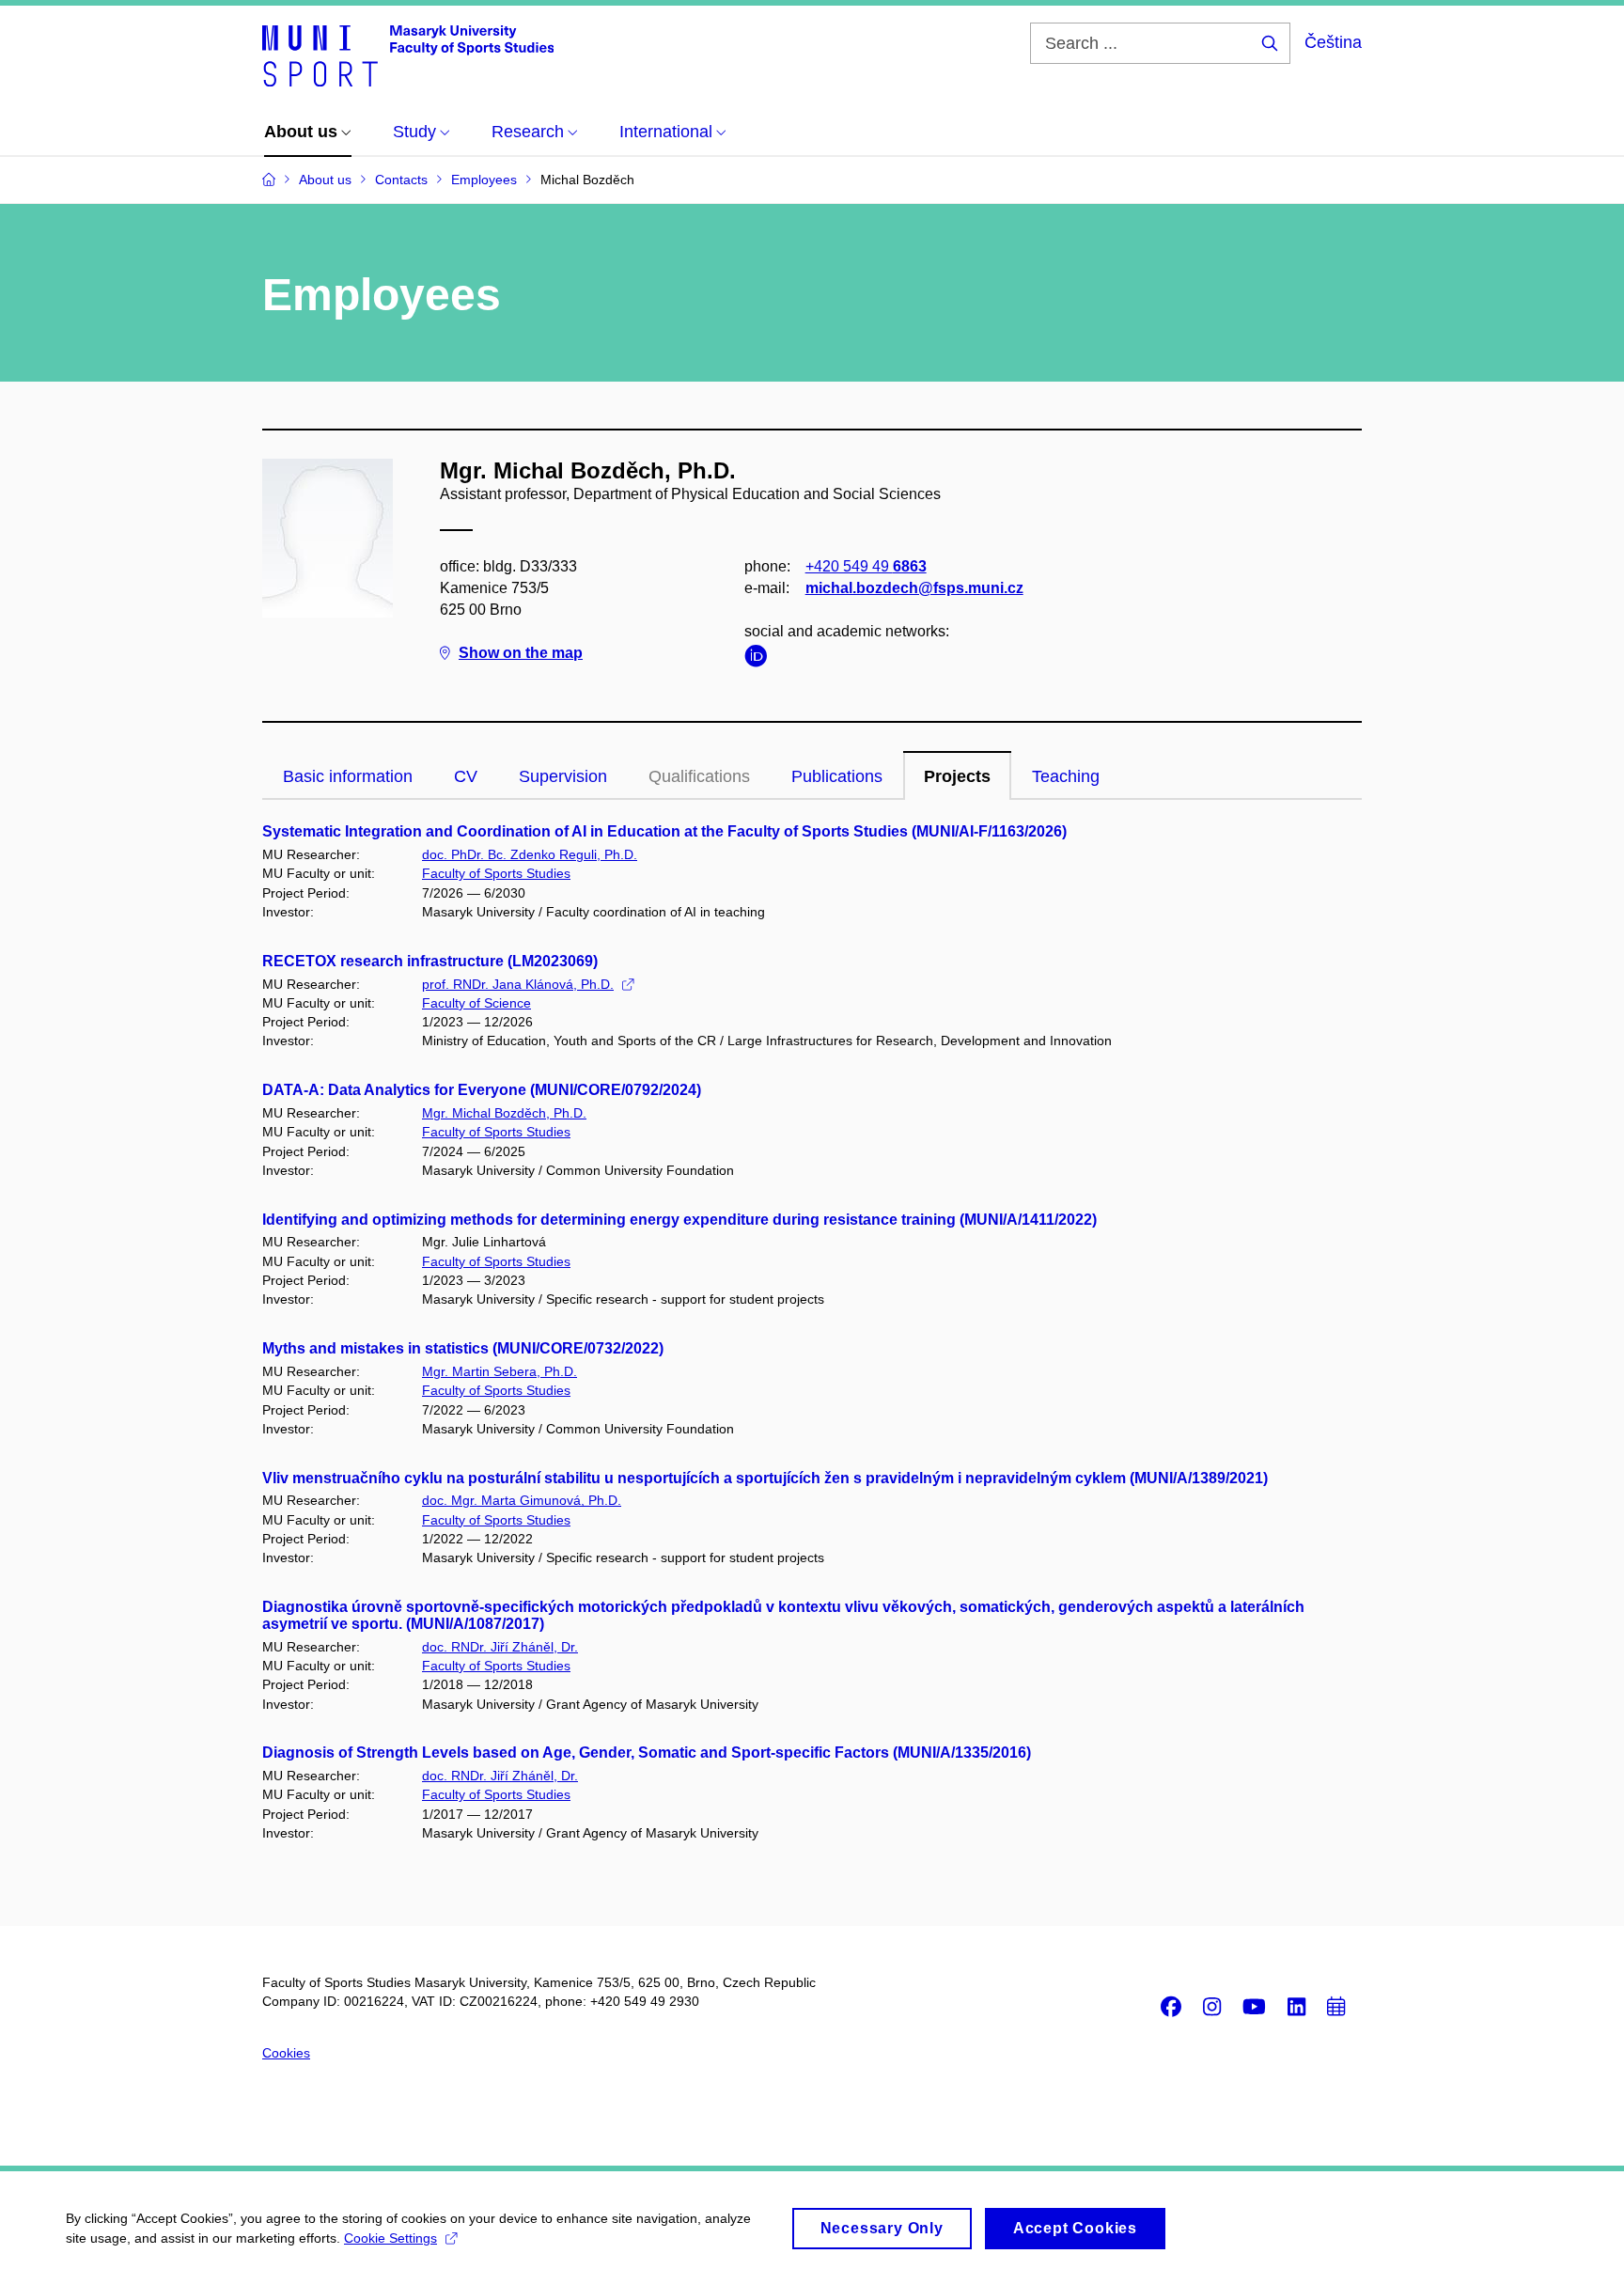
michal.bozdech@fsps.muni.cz (914, 588)
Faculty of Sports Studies (496, 873)
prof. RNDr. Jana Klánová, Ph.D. (518, 984)
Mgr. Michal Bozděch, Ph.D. (504, 1113)
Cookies (286, 2053)
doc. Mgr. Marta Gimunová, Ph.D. (522, 1500)
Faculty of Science (476, 1003)
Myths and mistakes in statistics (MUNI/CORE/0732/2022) (463, 1348)
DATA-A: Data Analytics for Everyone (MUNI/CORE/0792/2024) (482, 1090)
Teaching (1066, 776)
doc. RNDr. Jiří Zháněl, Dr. (500, 1647)
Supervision (563, 776)
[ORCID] (760, 659)
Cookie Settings (390, 2238)
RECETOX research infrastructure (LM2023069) (430, 961)
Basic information (348, 776)
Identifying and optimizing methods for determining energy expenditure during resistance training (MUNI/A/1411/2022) (679, 1220)
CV (466, 776)
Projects (957, 776)
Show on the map (521, 653)
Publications (837, 776)
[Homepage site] (408, 55)
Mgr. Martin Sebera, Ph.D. (500, 1371)
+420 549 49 (866, 566)
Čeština (1333, 42)
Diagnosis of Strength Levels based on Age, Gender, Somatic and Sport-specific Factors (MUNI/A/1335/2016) (647, 1753)
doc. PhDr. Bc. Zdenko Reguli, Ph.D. (530, 854)
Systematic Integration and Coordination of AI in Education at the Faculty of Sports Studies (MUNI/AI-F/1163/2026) (664, 831)
